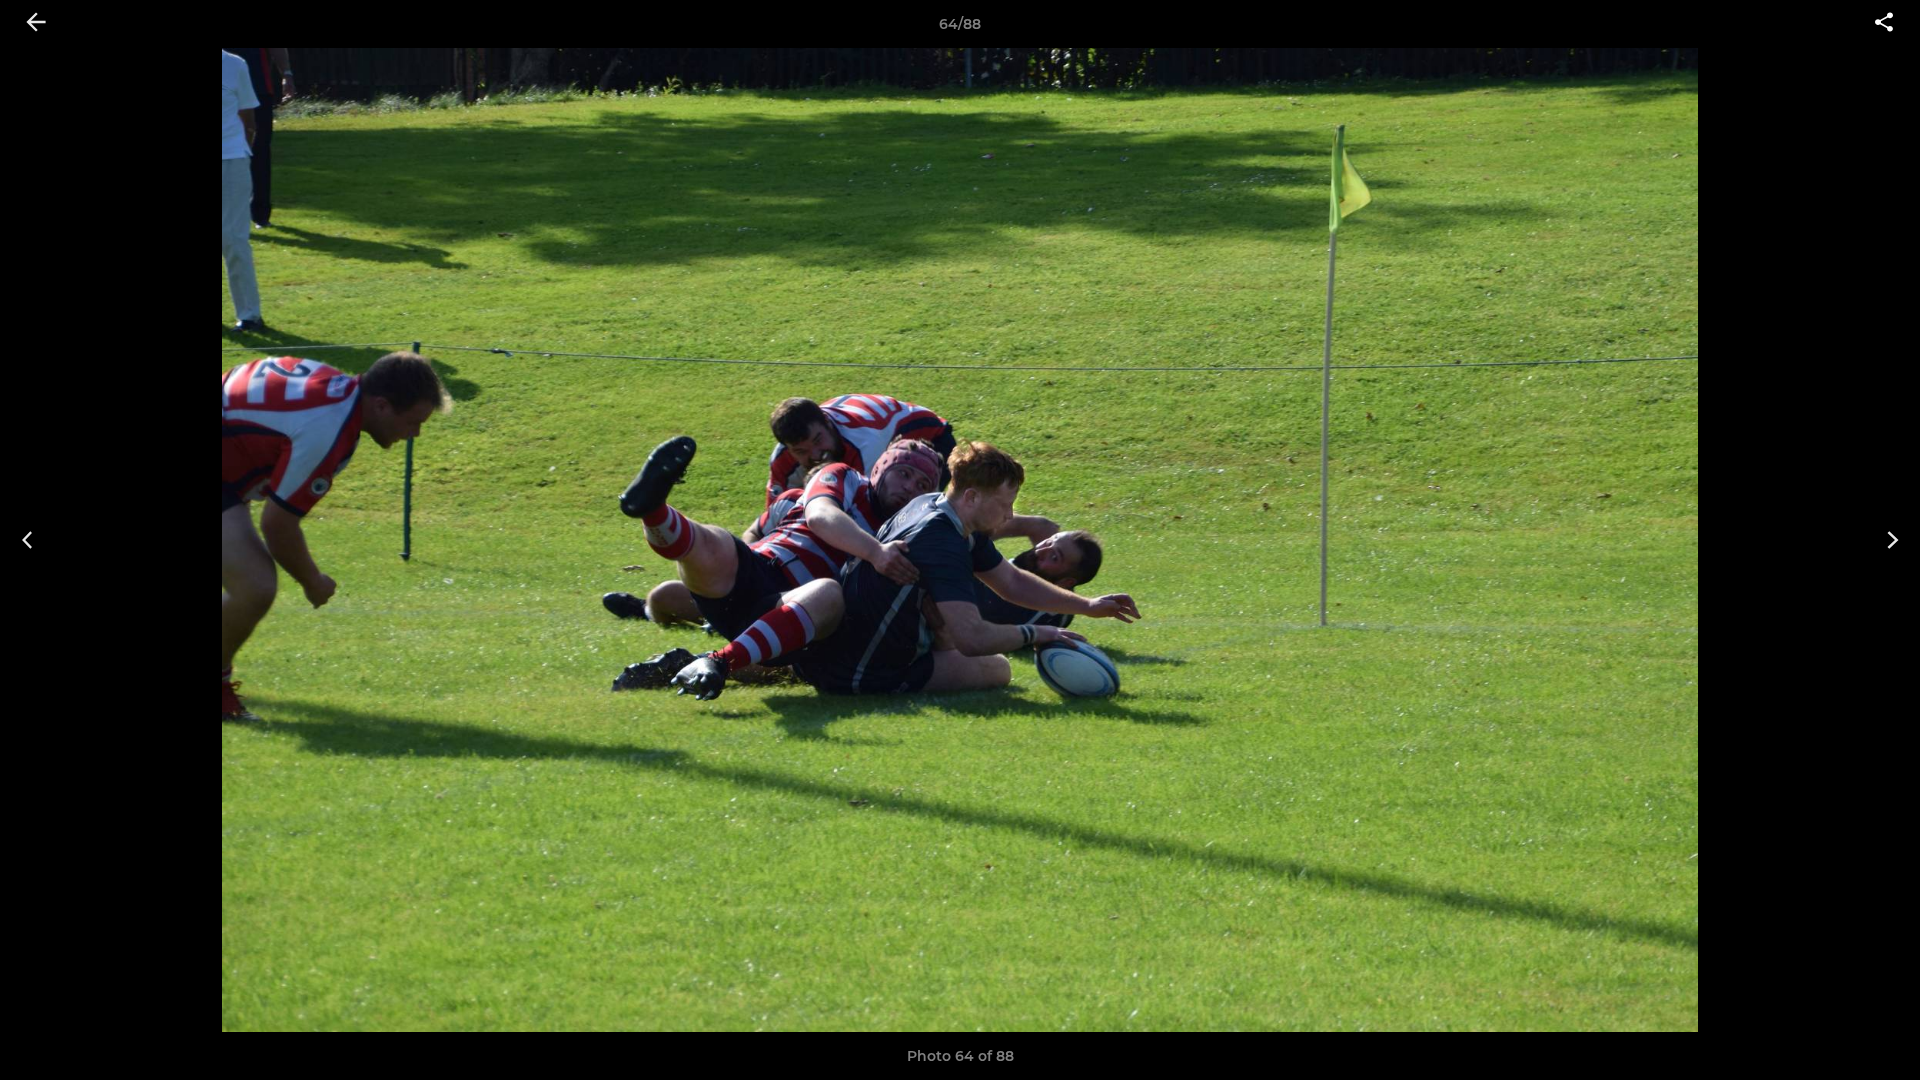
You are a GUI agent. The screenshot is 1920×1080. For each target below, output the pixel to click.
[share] (1884, 24)
